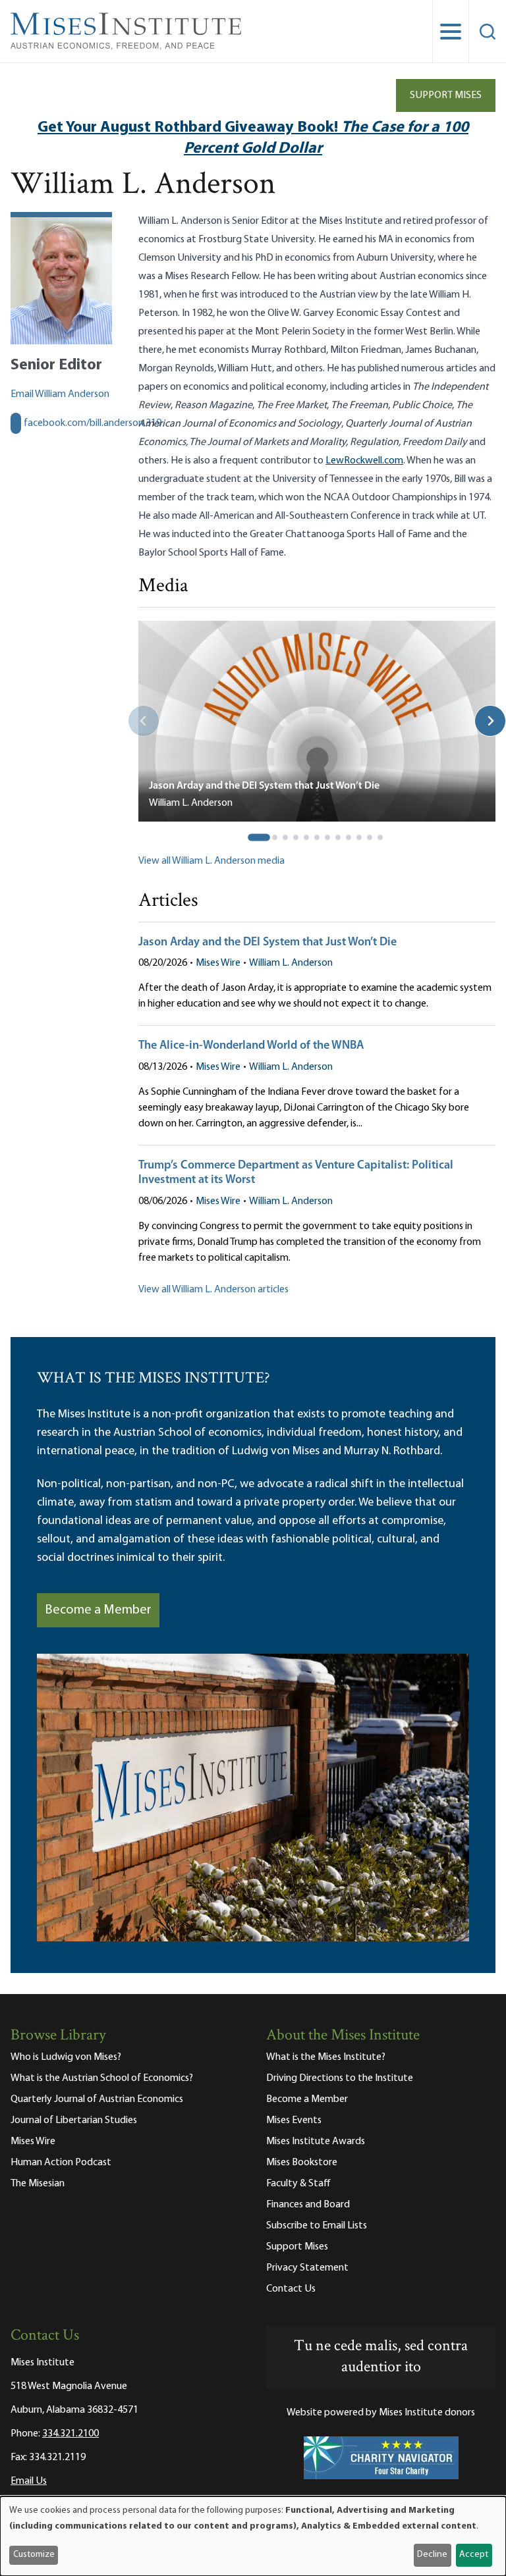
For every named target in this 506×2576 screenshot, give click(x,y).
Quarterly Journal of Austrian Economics (97, 2099)
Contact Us (291, 2289)
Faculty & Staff (298, 2184)
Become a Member (98, 1610)
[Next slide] (490, 721)
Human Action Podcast (61, 2163)
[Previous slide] (144, 721)
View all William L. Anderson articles (213, 1290)
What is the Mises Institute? (326, 2057)
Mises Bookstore (302, 2163)
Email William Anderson (60, 394)
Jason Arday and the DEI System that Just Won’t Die (267, 943)
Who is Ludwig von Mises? (66, 2057)
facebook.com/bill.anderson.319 (93, 423)
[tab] (259, 837)
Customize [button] (34, 2555)
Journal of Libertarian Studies (74, 2120)
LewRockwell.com (364, 461)
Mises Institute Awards (316, 2142)
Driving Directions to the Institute (340, 2078)
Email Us (29, 2481)
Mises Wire (218, 963)
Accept (474, 2555)
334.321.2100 (70, 2434)
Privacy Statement (307, 2268)
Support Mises (446, 95)
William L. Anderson (291, 963)
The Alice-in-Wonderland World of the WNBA (251, 1046)
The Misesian (38, 2184)
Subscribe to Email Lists (317, 2226)
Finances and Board (308, 2205)
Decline (432, 2555)
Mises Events (294, 2120)
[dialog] (253, 2536)
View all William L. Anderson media (211, 861)
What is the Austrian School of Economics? (102, 2078)
